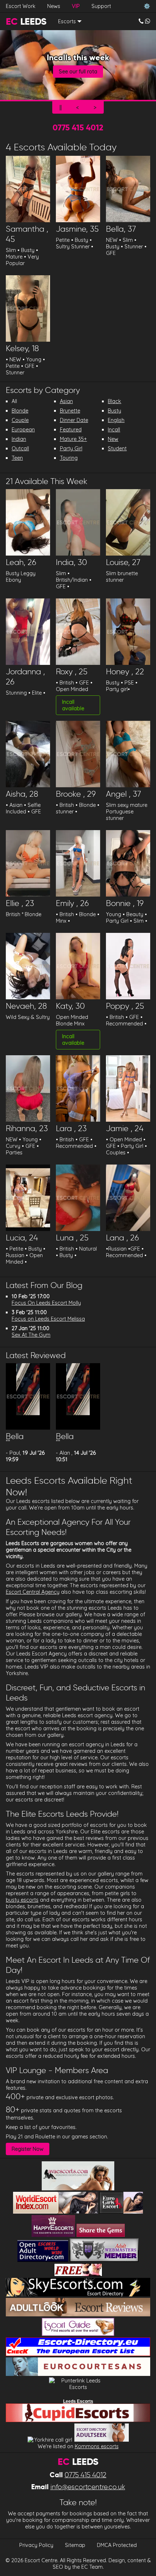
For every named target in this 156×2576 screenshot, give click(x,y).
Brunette (70, 411)
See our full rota (78, 72)
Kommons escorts (97, 2446)
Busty (114, 411)
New (113, 439)
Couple (20, 420)
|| (61, 107)
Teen (17, 458)
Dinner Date (74, 420)
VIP (76, 6)
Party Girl (71, 448)
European (23, 430)
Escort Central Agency (33, 1592)
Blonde (20, 411)
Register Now (28, 2149)
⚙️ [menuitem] (147, 6)
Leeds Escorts (78, 2401)
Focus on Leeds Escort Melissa (48, 1319)
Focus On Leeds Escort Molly (46, 1303)
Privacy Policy (36, 2545)
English (116, 420)
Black (114, 401)
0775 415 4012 (78, 127)
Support (101, 6)
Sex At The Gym (31, 1335)
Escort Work (21, 6)
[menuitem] (144, 21)
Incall (114, 430)
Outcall (20, 448)
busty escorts (22, 1900)
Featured (71, 430)
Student (117, 448)
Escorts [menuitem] (67, 21)
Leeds (26, 21)
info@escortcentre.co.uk (88, 2487)
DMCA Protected (117, 2545)
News (54, 6)
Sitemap (75, 2545)
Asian (66, 401)
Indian (19, 439)
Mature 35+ (73, 439)
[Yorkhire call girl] (50, 2440)
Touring (69, 458)
